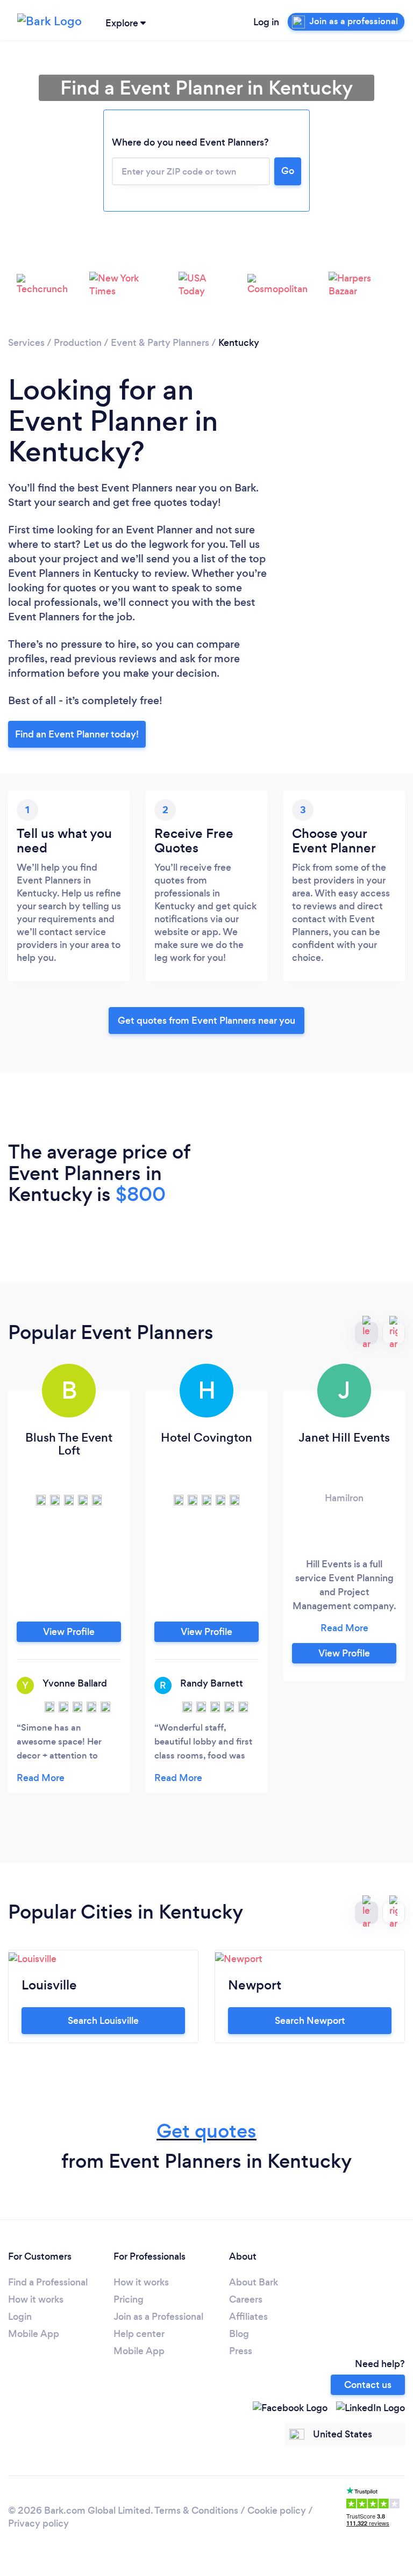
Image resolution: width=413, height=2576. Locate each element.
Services (26, 343)
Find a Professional (48, 2282)
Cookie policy (277, 2510)
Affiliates (248, 2317)
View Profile (69, 1632)
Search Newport (310, 2021)
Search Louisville (103, 2021)
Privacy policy (38, 2523)
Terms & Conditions (196, 2510)
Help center (139, 2334)
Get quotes (206, 2131)
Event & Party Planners (160, 343)
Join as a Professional (158, 2317)
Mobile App (34, 2334)
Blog (239, 2334)
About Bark (254, 2282)
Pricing (129, 2299)
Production (78, 343)
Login (20, 2317)
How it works (36, 2299)
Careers (246, 2299)
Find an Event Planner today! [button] (77, 734)
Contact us (368, 2385)
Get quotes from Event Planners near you (206, 1021)
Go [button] (288, 171)
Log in (266, 22)
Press (241, 2351)
